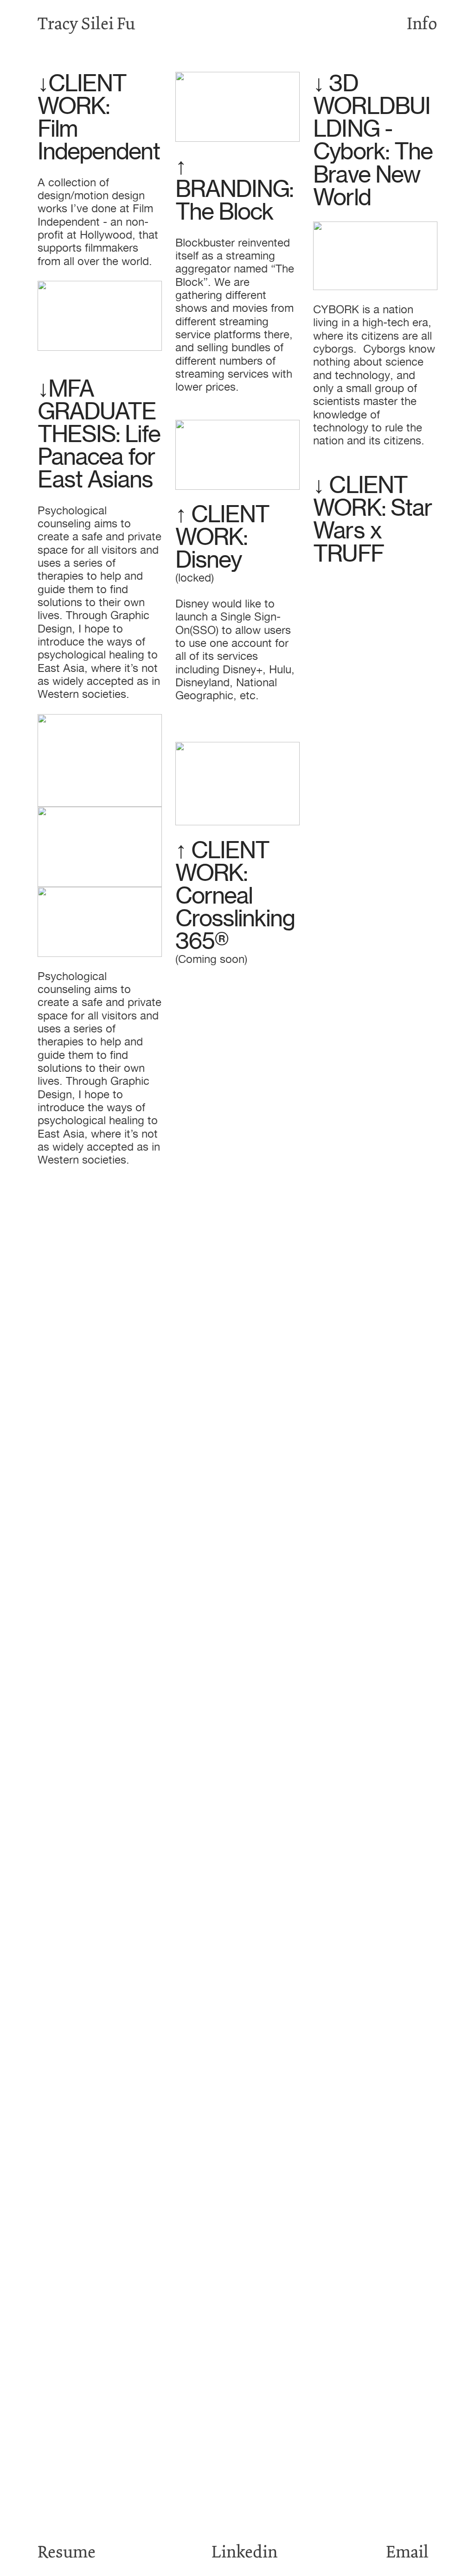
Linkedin (244, 2552)
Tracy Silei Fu (86, 24)
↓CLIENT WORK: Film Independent (99, 117)
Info (422, 24)
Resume (67, 2552)
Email (407, 2552)
